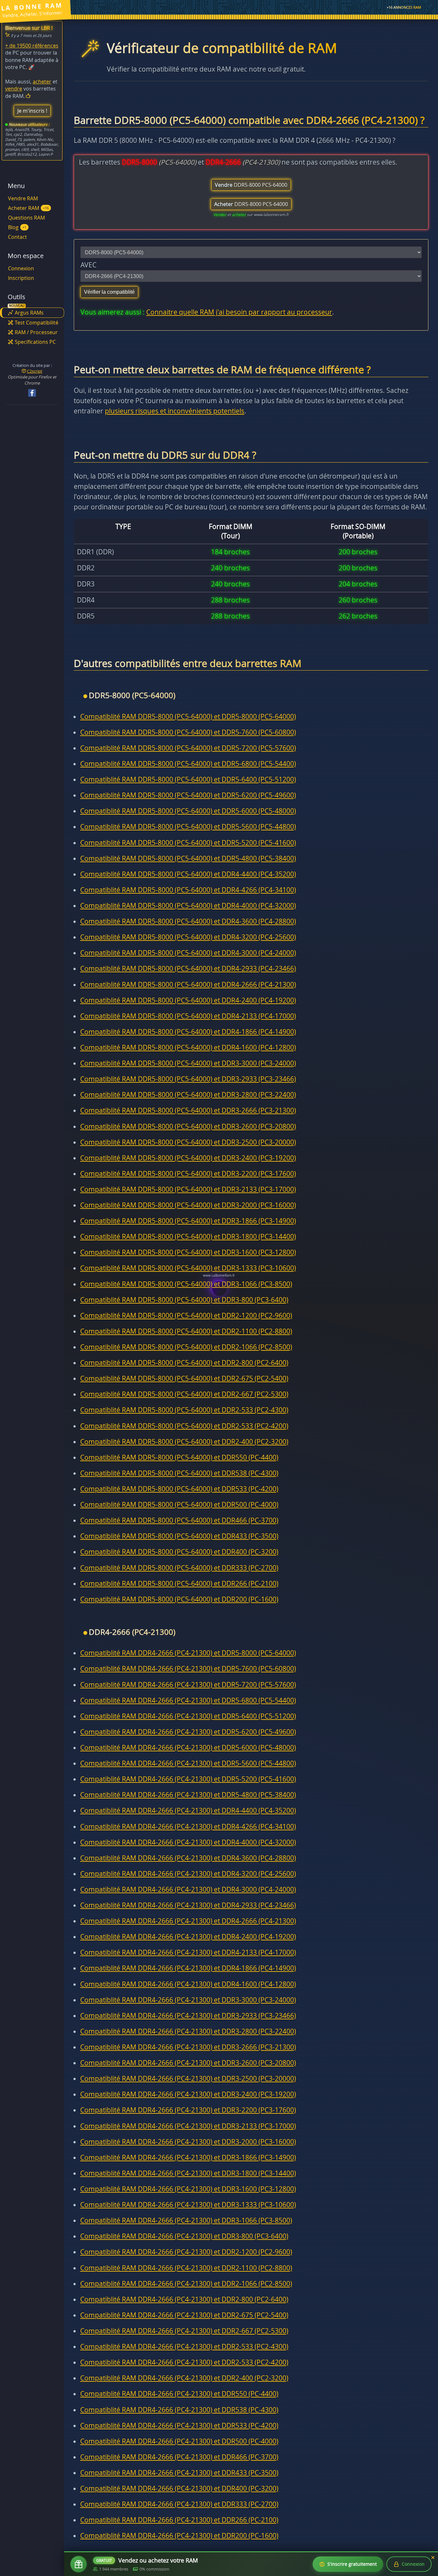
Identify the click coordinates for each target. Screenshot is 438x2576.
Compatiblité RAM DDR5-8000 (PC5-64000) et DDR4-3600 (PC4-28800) (188, 921)
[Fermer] (433, 2558)
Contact (17, 237)
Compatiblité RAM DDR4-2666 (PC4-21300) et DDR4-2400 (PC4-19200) (188, 1937)
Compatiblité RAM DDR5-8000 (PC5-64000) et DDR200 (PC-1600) (179, 1599)
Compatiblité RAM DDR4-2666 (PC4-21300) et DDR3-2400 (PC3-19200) (188, 2094)
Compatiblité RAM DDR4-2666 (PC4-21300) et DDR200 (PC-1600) (179, 2536)
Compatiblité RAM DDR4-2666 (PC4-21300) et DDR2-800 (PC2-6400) (184, 2299)
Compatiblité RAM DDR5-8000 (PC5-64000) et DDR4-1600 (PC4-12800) (188, 1047)
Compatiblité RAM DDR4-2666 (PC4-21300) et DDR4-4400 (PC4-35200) (188, 1810)
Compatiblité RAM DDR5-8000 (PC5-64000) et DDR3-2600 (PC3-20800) (188, 1126)
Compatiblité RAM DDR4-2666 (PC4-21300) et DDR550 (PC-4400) (179, 2394)
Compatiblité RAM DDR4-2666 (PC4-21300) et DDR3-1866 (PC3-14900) (188, 2157)
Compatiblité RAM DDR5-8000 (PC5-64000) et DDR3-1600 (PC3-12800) (188, 1252)
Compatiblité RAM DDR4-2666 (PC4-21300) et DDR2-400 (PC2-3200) (184, 2378)
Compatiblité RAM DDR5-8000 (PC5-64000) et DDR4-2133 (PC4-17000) (188, 1016)
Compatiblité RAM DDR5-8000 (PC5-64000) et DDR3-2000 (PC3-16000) (188, 1205)
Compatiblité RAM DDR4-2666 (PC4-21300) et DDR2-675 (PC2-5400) (184, 2315)
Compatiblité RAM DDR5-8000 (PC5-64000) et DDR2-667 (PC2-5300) (184, 1394)
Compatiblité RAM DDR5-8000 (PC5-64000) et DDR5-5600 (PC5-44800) (188, 827)
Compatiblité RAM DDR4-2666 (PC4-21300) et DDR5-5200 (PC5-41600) (188, 1779)
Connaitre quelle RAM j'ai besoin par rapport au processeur (239, 312)
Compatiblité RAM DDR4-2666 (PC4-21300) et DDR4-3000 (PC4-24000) (188, 1889)
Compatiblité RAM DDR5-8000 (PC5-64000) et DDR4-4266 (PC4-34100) (188, 890)
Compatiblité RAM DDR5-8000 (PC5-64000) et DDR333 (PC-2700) (179, 1568)
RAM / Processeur (36, 332)
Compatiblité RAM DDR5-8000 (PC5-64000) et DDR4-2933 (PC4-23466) (188, 968)
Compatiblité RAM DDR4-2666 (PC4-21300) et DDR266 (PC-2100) (179, 2520)
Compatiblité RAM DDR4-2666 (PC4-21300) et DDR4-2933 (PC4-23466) (188, 1905)
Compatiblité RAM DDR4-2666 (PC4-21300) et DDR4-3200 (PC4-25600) (188, 1874)
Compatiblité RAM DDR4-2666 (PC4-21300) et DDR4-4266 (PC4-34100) (188, 1826)
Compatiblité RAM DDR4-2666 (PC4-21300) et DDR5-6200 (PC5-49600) (188, 1732)
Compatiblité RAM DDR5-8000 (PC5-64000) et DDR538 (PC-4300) (179, 1473)
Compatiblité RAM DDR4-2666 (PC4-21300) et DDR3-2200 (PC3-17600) (188, 2110)
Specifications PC (35, 342)
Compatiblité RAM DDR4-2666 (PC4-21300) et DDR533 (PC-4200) (179, 2425)
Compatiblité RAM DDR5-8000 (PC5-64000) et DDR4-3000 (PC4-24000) (188, 953)
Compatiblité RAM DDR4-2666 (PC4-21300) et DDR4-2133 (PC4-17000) (188, 1952)
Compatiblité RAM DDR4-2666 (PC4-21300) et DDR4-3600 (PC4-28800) (188, 1858)
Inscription (21, 278)
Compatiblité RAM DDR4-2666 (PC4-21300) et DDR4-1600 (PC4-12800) (188, 1984)
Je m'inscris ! (32, 111)
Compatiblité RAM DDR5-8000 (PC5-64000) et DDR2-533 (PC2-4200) (184, 1426)
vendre (14, 89)
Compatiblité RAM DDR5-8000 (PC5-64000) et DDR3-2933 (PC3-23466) (188, 1079)
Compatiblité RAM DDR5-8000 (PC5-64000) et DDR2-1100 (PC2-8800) (186, 1331)
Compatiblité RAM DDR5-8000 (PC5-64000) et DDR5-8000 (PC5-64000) (188, 716)
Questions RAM (26, 218)
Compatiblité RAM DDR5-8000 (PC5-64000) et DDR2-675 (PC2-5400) (184, 1378)
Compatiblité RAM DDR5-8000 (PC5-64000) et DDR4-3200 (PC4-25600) (188, 937)
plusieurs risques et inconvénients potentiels (175, 411)
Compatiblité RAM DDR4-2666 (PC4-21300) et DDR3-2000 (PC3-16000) (188, 2142)
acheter (42, 82)
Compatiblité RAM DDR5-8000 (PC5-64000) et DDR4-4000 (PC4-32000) (188, 906)
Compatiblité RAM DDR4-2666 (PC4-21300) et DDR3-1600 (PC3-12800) (188, 2189)
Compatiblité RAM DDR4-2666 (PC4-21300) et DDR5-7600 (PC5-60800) (188, 1669)
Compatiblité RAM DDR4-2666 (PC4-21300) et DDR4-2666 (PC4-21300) (188, 1921)
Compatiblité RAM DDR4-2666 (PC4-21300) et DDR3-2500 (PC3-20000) (188, 2078)
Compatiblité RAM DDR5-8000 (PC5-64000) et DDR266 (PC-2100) (179, 1583)
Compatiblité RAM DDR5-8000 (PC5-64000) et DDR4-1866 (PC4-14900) (188, 1032)
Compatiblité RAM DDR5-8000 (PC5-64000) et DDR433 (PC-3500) (179, 1536)
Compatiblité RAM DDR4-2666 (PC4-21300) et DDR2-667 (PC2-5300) (184, 2331)
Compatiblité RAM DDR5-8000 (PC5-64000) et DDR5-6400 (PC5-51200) (188, 779)
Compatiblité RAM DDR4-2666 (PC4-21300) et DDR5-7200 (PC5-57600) (188, 1685)
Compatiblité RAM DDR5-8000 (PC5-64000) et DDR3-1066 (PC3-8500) (186, 1284)
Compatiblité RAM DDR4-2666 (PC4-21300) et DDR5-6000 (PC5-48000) (188, 1748)
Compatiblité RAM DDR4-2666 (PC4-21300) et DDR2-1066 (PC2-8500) (186, 2284)
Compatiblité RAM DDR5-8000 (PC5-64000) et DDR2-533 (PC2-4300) (184, 1410)
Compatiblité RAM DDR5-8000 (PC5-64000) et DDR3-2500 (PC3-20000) (188, 1142)
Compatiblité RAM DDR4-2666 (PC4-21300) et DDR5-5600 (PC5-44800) (188, 1763)
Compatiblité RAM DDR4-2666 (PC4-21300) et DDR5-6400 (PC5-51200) (188, 1716)
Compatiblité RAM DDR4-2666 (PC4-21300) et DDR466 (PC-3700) (179, 2457)
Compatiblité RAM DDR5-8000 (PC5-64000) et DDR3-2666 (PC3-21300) (188, 1110)
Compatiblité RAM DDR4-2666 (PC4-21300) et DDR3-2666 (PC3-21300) (188, 2047)
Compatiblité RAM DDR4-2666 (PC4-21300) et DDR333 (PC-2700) (179, 2504)
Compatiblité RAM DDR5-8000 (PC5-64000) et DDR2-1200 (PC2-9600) (186, 1315)
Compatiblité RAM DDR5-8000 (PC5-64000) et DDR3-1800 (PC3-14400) (188, 1236)
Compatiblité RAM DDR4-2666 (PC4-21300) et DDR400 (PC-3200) (179, 2488)
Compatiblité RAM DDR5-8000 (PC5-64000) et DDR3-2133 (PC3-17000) (188, 1189)
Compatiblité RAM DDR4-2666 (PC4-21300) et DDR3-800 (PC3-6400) (184, 2236)
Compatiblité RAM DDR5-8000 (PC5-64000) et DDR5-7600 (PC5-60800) (188, 732)
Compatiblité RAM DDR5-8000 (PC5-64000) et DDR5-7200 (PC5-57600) (188, 748)
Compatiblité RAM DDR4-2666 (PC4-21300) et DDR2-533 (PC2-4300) (184, 2346)
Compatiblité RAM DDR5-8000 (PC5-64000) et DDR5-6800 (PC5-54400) (188, 764)
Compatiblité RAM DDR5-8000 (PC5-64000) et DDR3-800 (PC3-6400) (184, 1300)
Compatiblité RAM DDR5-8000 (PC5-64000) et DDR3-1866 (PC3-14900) (188, 1221)
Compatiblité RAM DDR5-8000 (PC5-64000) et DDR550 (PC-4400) (179, 1457)
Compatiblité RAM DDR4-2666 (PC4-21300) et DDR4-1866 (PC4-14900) (188, 1968)
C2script (35, 371)
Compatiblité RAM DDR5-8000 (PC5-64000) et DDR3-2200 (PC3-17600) (188, 1174)
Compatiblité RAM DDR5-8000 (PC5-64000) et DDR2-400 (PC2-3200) (184, 1442)
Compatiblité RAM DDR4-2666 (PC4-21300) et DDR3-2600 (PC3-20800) (188, 2063)
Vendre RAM (23, 198)
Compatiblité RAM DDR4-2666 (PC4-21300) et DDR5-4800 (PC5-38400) (188, 1795)
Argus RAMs (29, 313)
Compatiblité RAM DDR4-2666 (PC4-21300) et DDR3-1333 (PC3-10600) (188, 2205)
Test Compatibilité (37, 323)
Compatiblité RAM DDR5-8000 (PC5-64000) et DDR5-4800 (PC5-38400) (188, 858)
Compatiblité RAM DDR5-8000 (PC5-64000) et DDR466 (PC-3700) (179, 1520)
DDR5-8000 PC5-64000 (251, 185)
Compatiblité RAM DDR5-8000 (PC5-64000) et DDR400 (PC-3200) (179, 1552)
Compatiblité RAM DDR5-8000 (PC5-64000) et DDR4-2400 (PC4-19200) (188, 1000)
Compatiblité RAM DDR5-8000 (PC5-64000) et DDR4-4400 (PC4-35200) (188, 874)
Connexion (21, 268)
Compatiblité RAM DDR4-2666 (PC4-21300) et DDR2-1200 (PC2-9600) (186, 2252)
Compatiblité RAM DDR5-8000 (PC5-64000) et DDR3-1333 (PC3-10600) (188, 1268)
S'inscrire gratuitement (352, 2564)
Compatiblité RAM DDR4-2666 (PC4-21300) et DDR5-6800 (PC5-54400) (188, 1700)
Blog (17, 227)
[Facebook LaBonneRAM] (32, 393)
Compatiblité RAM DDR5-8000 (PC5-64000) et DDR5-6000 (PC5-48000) (188, 811)
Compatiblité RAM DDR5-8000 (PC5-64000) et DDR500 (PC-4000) (179, 1505)
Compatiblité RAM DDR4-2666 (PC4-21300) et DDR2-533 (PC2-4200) (184, 2362)
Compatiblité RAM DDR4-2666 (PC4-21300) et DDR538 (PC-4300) (179, 2410)
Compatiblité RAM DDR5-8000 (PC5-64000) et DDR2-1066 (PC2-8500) (186, 1347)
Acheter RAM (28, 208)
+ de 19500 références (32, 46)
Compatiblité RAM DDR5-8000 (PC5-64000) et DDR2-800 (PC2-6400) (184, 1363)
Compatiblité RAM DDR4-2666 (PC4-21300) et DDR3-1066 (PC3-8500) (186, 2220)
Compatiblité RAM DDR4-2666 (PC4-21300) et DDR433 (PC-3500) (179, 2473)
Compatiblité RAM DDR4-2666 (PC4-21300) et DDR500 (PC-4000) (179, 2441)
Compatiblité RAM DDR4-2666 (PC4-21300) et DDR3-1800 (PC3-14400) (188, 2173)
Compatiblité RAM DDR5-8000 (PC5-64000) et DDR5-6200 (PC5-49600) (188, 795)
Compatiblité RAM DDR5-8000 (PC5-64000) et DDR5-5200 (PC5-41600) (188, 843)
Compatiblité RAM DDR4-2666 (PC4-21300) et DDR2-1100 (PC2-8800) (186, 2268)
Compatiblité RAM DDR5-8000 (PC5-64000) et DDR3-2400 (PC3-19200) (188, 1158)
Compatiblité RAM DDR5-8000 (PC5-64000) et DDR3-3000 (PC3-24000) (188, 1063)
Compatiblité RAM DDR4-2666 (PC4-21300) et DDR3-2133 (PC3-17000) (188, 2126)
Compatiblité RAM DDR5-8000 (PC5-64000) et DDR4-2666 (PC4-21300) (188, 984)
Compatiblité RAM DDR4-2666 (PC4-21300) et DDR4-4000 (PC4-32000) (188, 1842)
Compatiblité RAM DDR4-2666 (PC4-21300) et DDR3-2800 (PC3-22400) (188, 2031)
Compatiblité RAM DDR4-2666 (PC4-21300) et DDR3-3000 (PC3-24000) (188, 2000)
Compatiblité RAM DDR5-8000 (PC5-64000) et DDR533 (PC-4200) (179, 1489)
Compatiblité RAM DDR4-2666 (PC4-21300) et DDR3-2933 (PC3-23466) (188, 2016)
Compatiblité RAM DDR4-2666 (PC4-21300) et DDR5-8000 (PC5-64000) (188, 1653)
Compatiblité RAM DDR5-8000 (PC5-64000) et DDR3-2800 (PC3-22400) (188, 1095)
